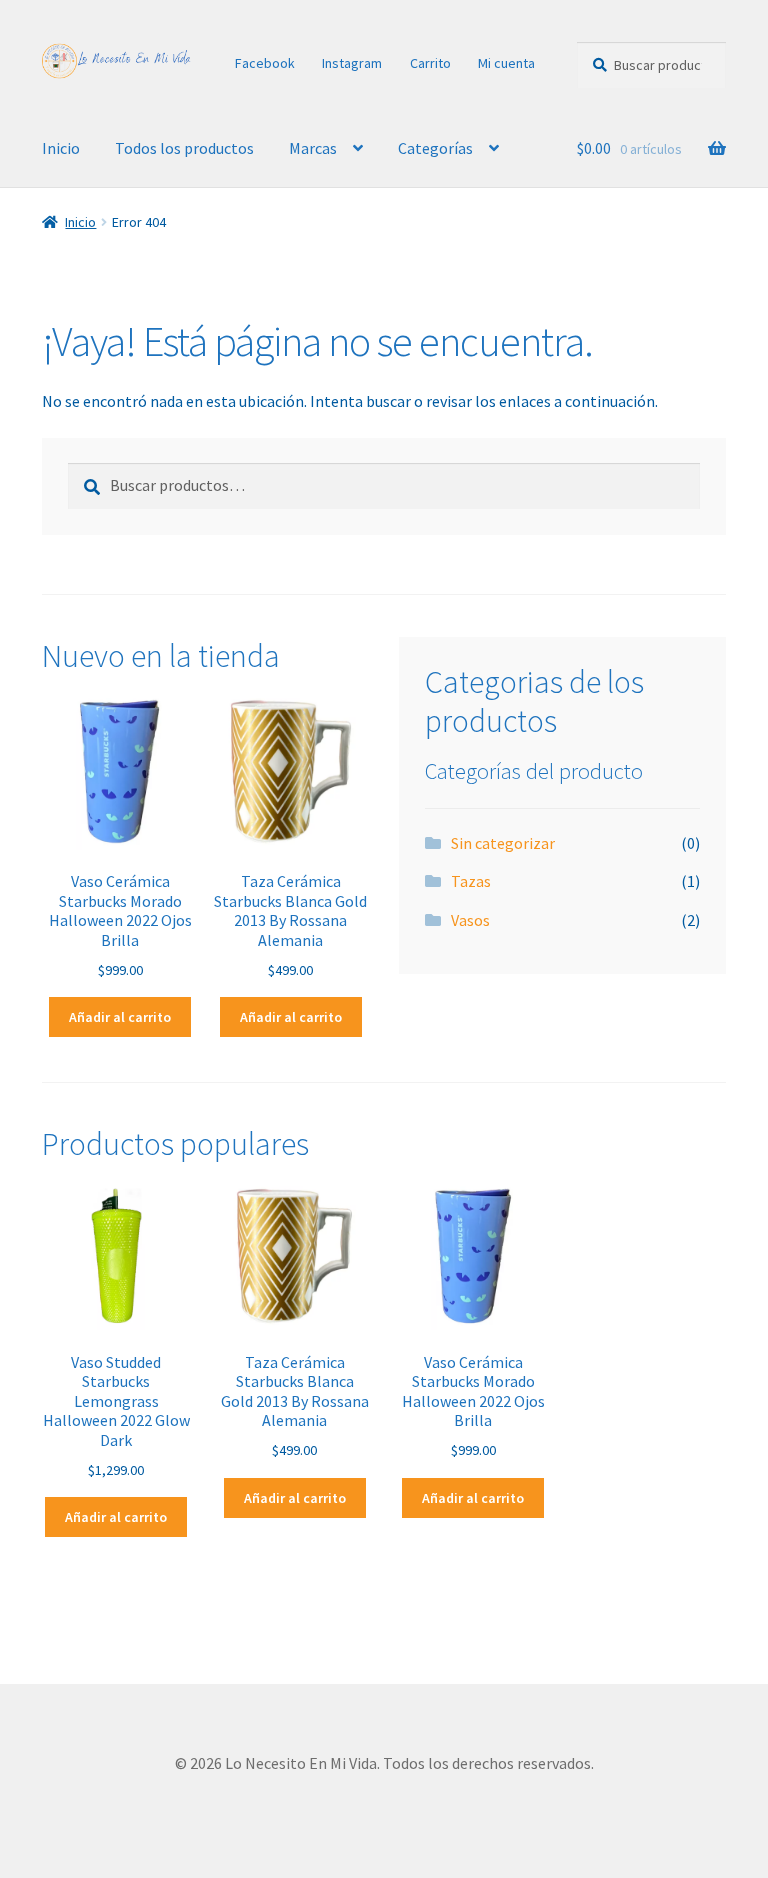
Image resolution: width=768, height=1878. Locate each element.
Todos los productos (184, 148)
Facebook (265, 63)
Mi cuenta (506, 63)
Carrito (430, 63)
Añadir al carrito (120, 1017)
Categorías (435, 148)
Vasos (470, 920)
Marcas (313, 148)
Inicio (61, 148)
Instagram (352, 63)
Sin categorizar (503, 843)
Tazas (471, 881)
